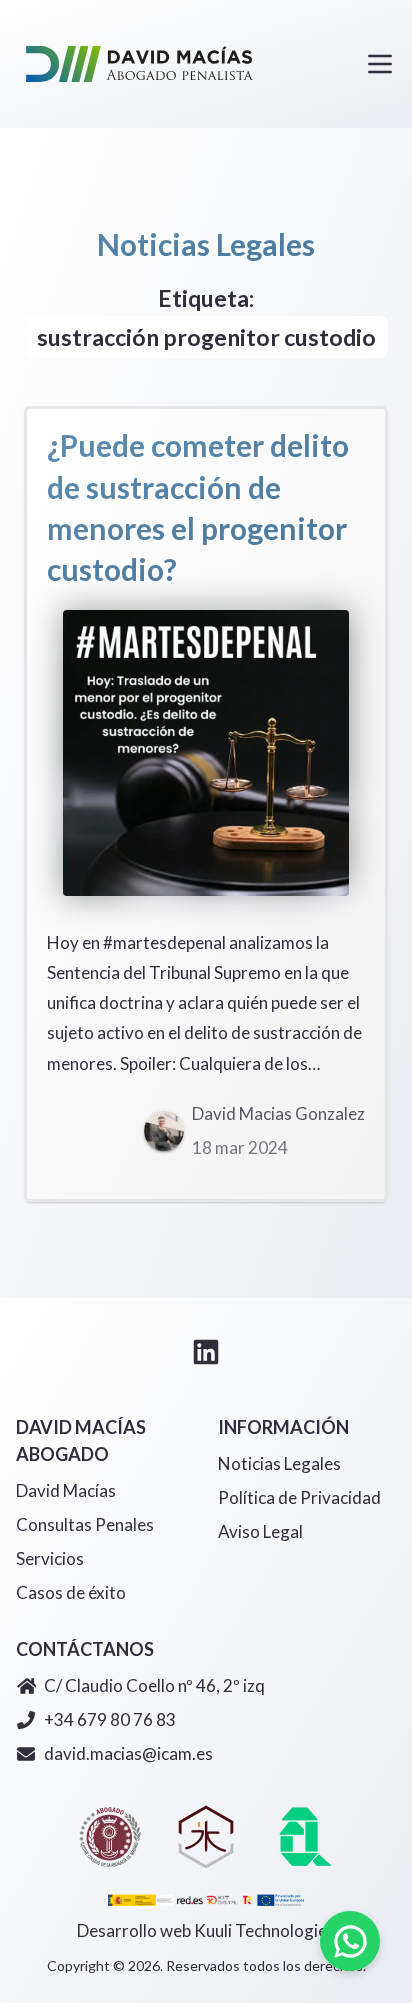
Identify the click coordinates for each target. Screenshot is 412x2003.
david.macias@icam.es (128, 1753)
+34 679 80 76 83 (110, 1719)
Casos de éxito (71, 1592)
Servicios (50, 1558)
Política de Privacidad (299, 1497)
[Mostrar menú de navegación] (380, 64)
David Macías (66, 1490)
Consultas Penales (85, 1524)
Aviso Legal (260, 1531)
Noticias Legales (279, 1463)
